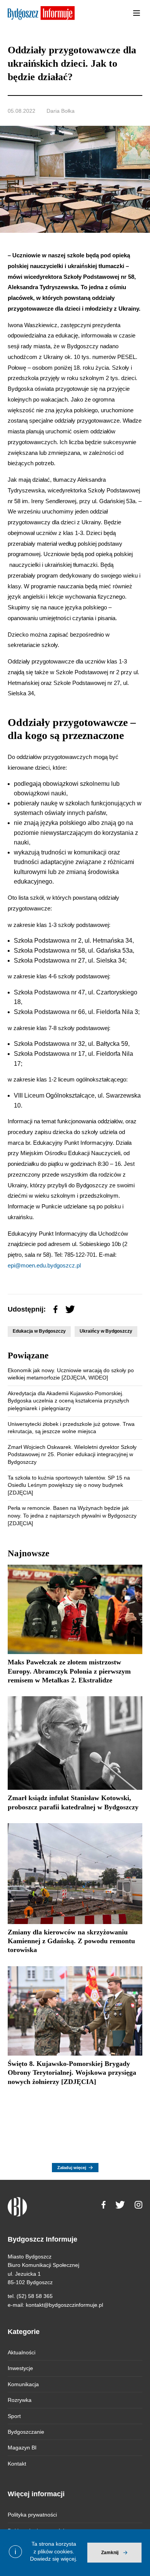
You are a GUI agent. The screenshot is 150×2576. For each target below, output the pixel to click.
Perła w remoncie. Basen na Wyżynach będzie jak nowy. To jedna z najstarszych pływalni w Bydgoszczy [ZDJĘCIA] (72, 1515)
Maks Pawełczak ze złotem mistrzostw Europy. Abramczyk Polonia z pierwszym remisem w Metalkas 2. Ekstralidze (69, 1671)
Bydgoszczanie (26, 2432)
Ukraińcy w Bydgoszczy (106, 1331)
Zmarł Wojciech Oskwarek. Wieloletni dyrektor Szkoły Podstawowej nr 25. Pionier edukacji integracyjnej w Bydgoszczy (72, 1454)
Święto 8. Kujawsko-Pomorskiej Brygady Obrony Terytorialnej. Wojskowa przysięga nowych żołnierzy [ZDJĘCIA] (72, 2073)
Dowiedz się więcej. (54, 2559)
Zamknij (110, 2553)
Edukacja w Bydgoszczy (39, 1331)
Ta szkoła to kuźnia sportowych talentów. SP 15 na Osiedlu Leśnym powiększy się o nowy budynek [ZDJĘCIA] (69, 1485)
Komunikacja (23, 2384)
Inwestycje (20, 2368)
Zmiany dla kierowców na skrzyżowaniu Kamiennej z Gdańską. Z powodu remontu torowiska (71, 1941)
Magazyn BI (22, 2448)
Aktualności (22, 2352)
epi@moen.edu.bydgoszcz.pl (44, 1265)
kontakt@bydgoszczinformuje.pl (64, 2305)
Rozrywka (20, 2400)
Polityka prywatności (32, 2515)
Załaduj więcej (72, 2168)
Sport (14, 2416)
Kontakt (17, 2464)
